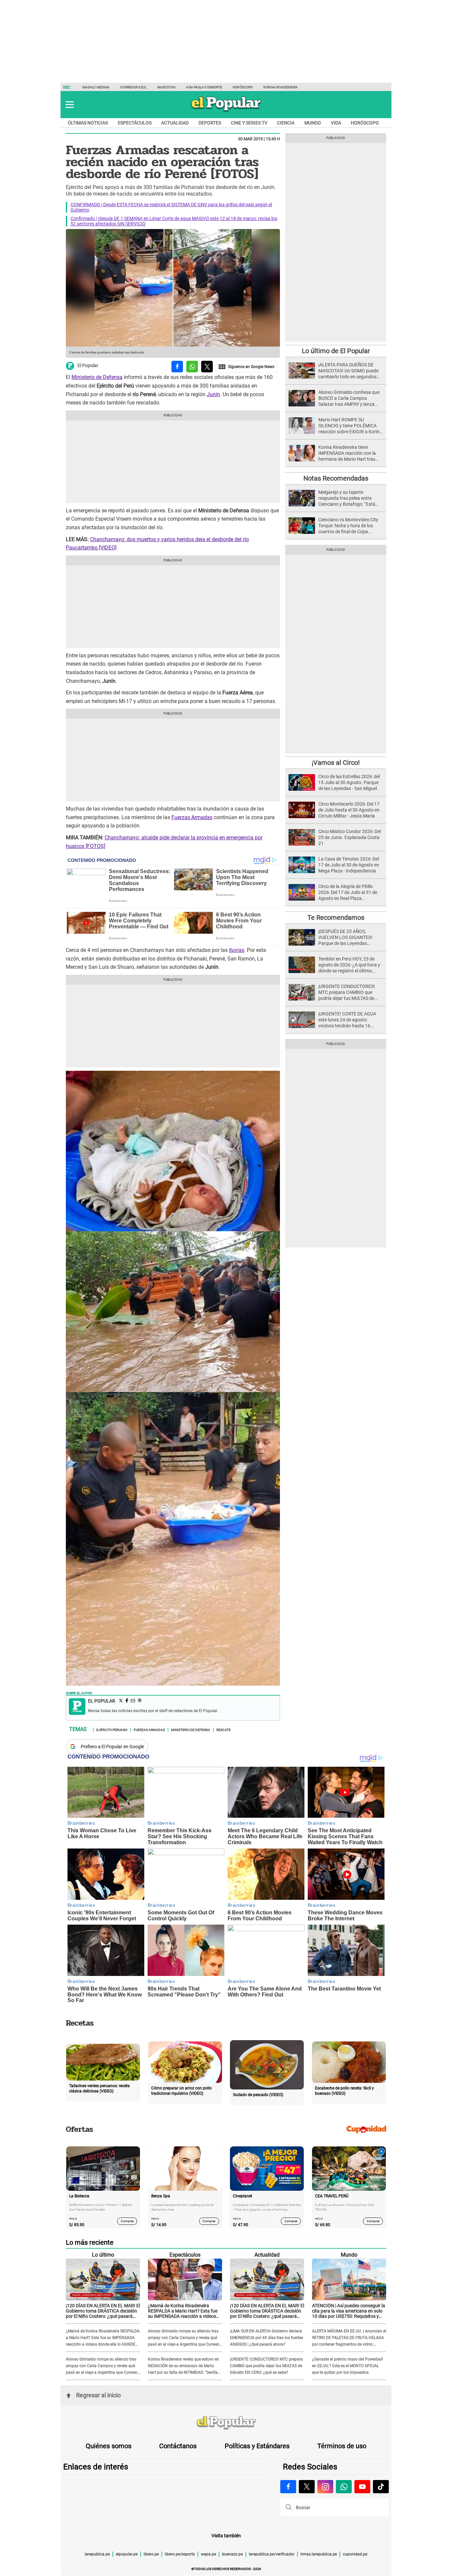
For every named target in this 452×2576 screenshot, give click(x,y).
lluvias (237, 950)
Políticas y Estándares (257, 2446)
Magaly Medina (96, 87)
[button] (70, 105)
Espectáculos (135, 123)
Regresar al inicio (98, 2395)
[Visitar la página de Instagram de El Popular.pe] (325, 2487)
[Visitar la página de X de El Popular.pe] (307, 2487)
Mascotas (166, 87)
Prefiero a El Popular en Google (112, 1747)
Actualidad (175, 123)
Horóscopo (243, 87)
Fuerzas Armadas (192, 817)
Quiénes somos (109, 2446)
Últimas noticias (88, 123)
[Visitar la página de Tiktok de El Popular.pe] (381, 2487)
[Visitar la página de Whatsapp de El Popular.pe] (344, 2487)
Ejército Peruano (112, 1729)
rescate (224, 1729)
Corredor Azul (133, 87)
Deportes (210, 123)
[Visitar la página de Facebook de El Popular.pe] (288, 2487)
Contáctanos (178, 2446)
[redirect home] (226, 2423)
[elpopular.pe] (226, 111)
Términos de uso (342, 2446)
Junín (213, 394)
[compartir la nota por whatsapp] (192, 367)
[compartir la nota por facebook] (177, 367)
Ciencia (286, 123)
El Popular (88, 366)
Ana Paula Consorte (204, 87)
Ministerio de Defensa (97, 377)
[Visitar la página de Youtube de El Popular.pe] (362, 2487)
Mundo (313, 123)
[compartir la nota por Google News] (247, 367)
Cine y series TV (249, 123)
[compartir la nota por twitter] (207, 367)
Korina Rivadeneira (281, 87)
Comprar (127, 2221)
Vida (336, 123)
